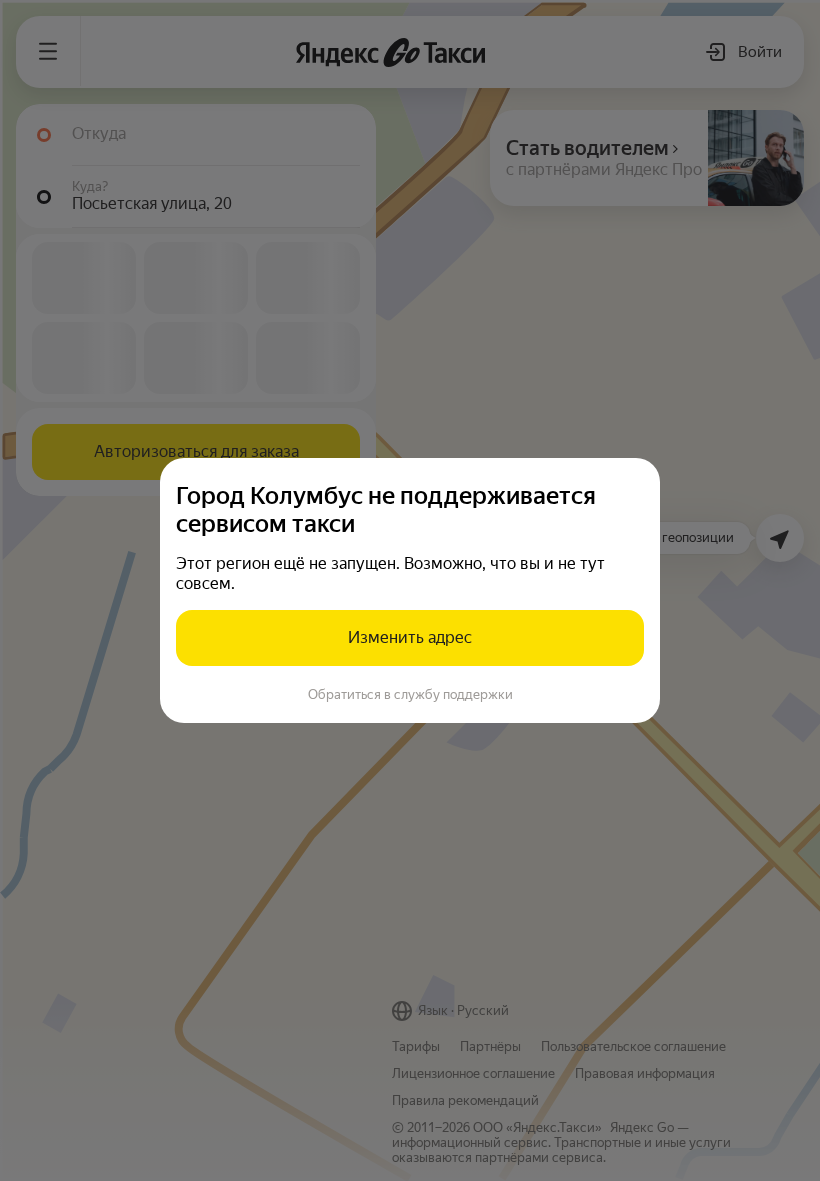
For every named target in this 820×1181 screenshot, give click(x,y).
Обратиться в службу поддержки (410, 694)
